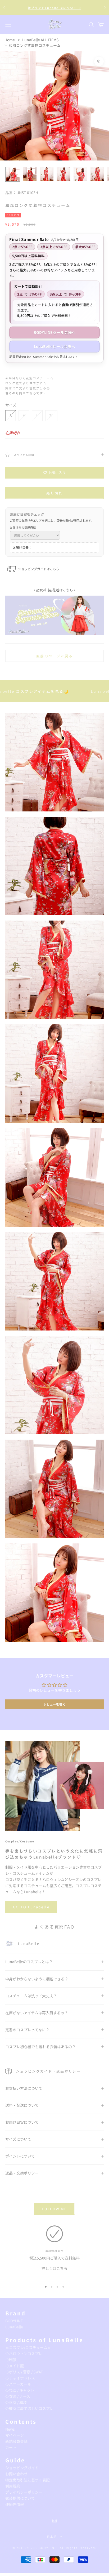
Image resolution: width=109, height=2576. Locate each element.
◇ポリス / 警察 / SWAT (24, 2372)
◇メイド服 (15, 2366)
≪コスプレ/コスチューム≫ (28, 2347)
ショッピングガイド (22, 2468)
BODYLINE (14, 2321)
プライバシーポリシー (24, 2492)
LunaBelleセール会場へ (54, 346)
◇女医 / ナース (18, 2396)
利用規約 (13, 2486)
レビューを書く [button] (54, 1704)
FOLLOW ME (54, 2209)
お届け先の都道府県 (23, 527)
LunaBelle (14, 2327)
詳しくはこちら (54, 2268)
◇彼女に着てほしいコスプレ (29, 2408)
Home (10, 40)
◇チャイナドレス (20, 2378)
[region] (54, 2252)
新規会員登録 (16, 2441)
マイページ (15, 2435)
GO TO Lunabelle (31, 1907)
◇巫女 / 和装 (16, 2402)
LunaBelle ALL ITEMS (40, 40)
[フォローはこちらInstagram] (54, 2521)
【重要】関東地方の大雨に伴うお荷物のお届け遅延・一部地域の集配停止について (54, 8)
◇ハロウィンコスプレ (24, 2354)
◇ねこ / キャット (20, 2390)
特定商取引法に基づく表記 (28, 2480)
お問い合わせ (16, 2474)
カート (11, 2447)
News (10, 2429)
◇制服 (11, 2360)
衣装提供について (20, 2498)
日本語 (52, 2537)
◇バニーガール (18, 2384)
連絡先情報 (15, 2504)
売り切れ (54, 493)
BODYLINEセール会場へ (55, 332)
